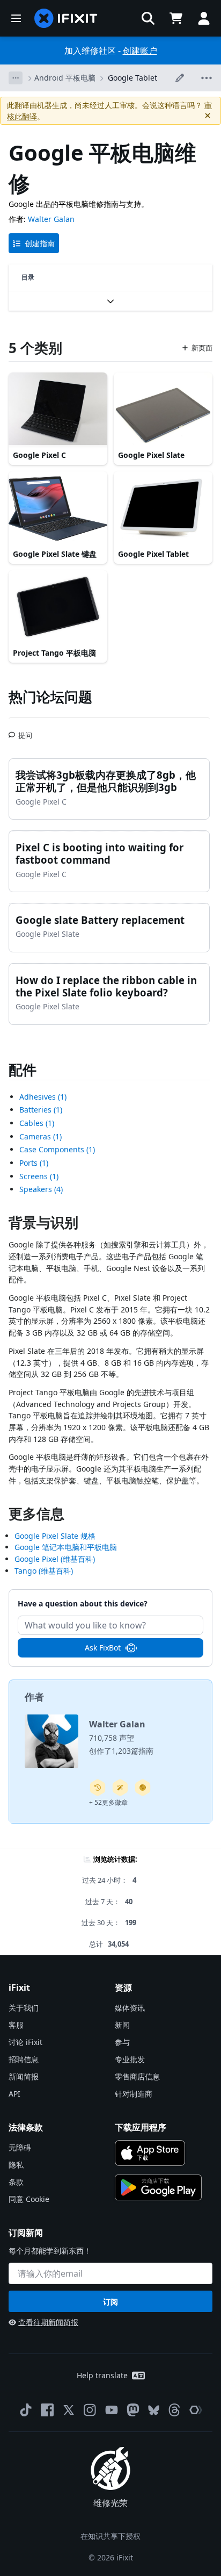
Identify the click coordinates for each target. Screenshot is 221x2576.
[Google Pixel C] (58, 410)
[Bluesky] (154, 2410)
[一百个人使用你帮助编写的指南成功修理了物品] (120, 1788)
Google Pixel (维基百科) (55, 1559)
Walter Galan (51, 219)
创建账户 (140, 51)
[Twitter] (69, 2410)
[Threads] (174, 2410)
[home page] (66, 18)
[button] (148, 18)
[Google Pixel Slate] (163, 410)
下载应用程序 (141, 2127)
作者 (34, 1697)
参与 (122, 2042)
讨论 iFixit (25, 2042)
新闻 (122, 2025)
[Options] (16, 78)
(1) (43, 1097)
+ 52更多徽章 (108, 1802)
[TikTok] (26, 2410)
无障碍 (20, 2147)
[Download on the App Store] (150, 2153)
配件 (23, 1070)
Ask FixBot (103, 1648)
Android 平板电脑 (65, 78)
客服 (16, 2025)
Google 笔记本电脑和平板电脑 (66, 1547)
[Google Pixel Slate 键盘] (58, 508)
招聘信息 (24, 2059)
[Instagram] (90, 2410)
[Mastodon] (133, 2410)
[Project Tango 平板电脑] (58, 607)
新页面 (202, 348)
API (14, 2094)
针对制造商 (134, 2094)
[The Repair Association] (196, 2410)
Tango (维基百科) (44, 1571)
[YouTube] (112, 2410)
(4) (41, 1189)
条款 (16, 2182)
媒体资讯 (130, 2008)
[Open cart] (176, 18)
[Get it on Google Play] (158, 2187)
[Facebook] (47, 2410)
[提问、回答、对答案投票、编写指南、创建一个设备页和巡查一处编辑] (143, 1788)
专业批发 (130, 2059)
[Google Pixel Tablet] (163, 508)
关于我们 (24, 2008)
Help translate (102, 2375)
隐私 (16, 2165)
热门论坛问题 (50, 697)
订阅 (110, 2302)
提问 (25, 731)
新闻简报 (24, 2076)
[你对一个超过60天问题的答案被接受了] (98, 1788)
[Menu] (16, 18)
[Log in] (204, 18)
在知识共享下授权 (110, 2536)
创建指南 (40, 243)
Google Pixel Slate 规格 (55, 1536)
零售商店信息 (137, 2076)
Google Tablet (132, 78)
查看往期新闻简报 (48, 2322)
